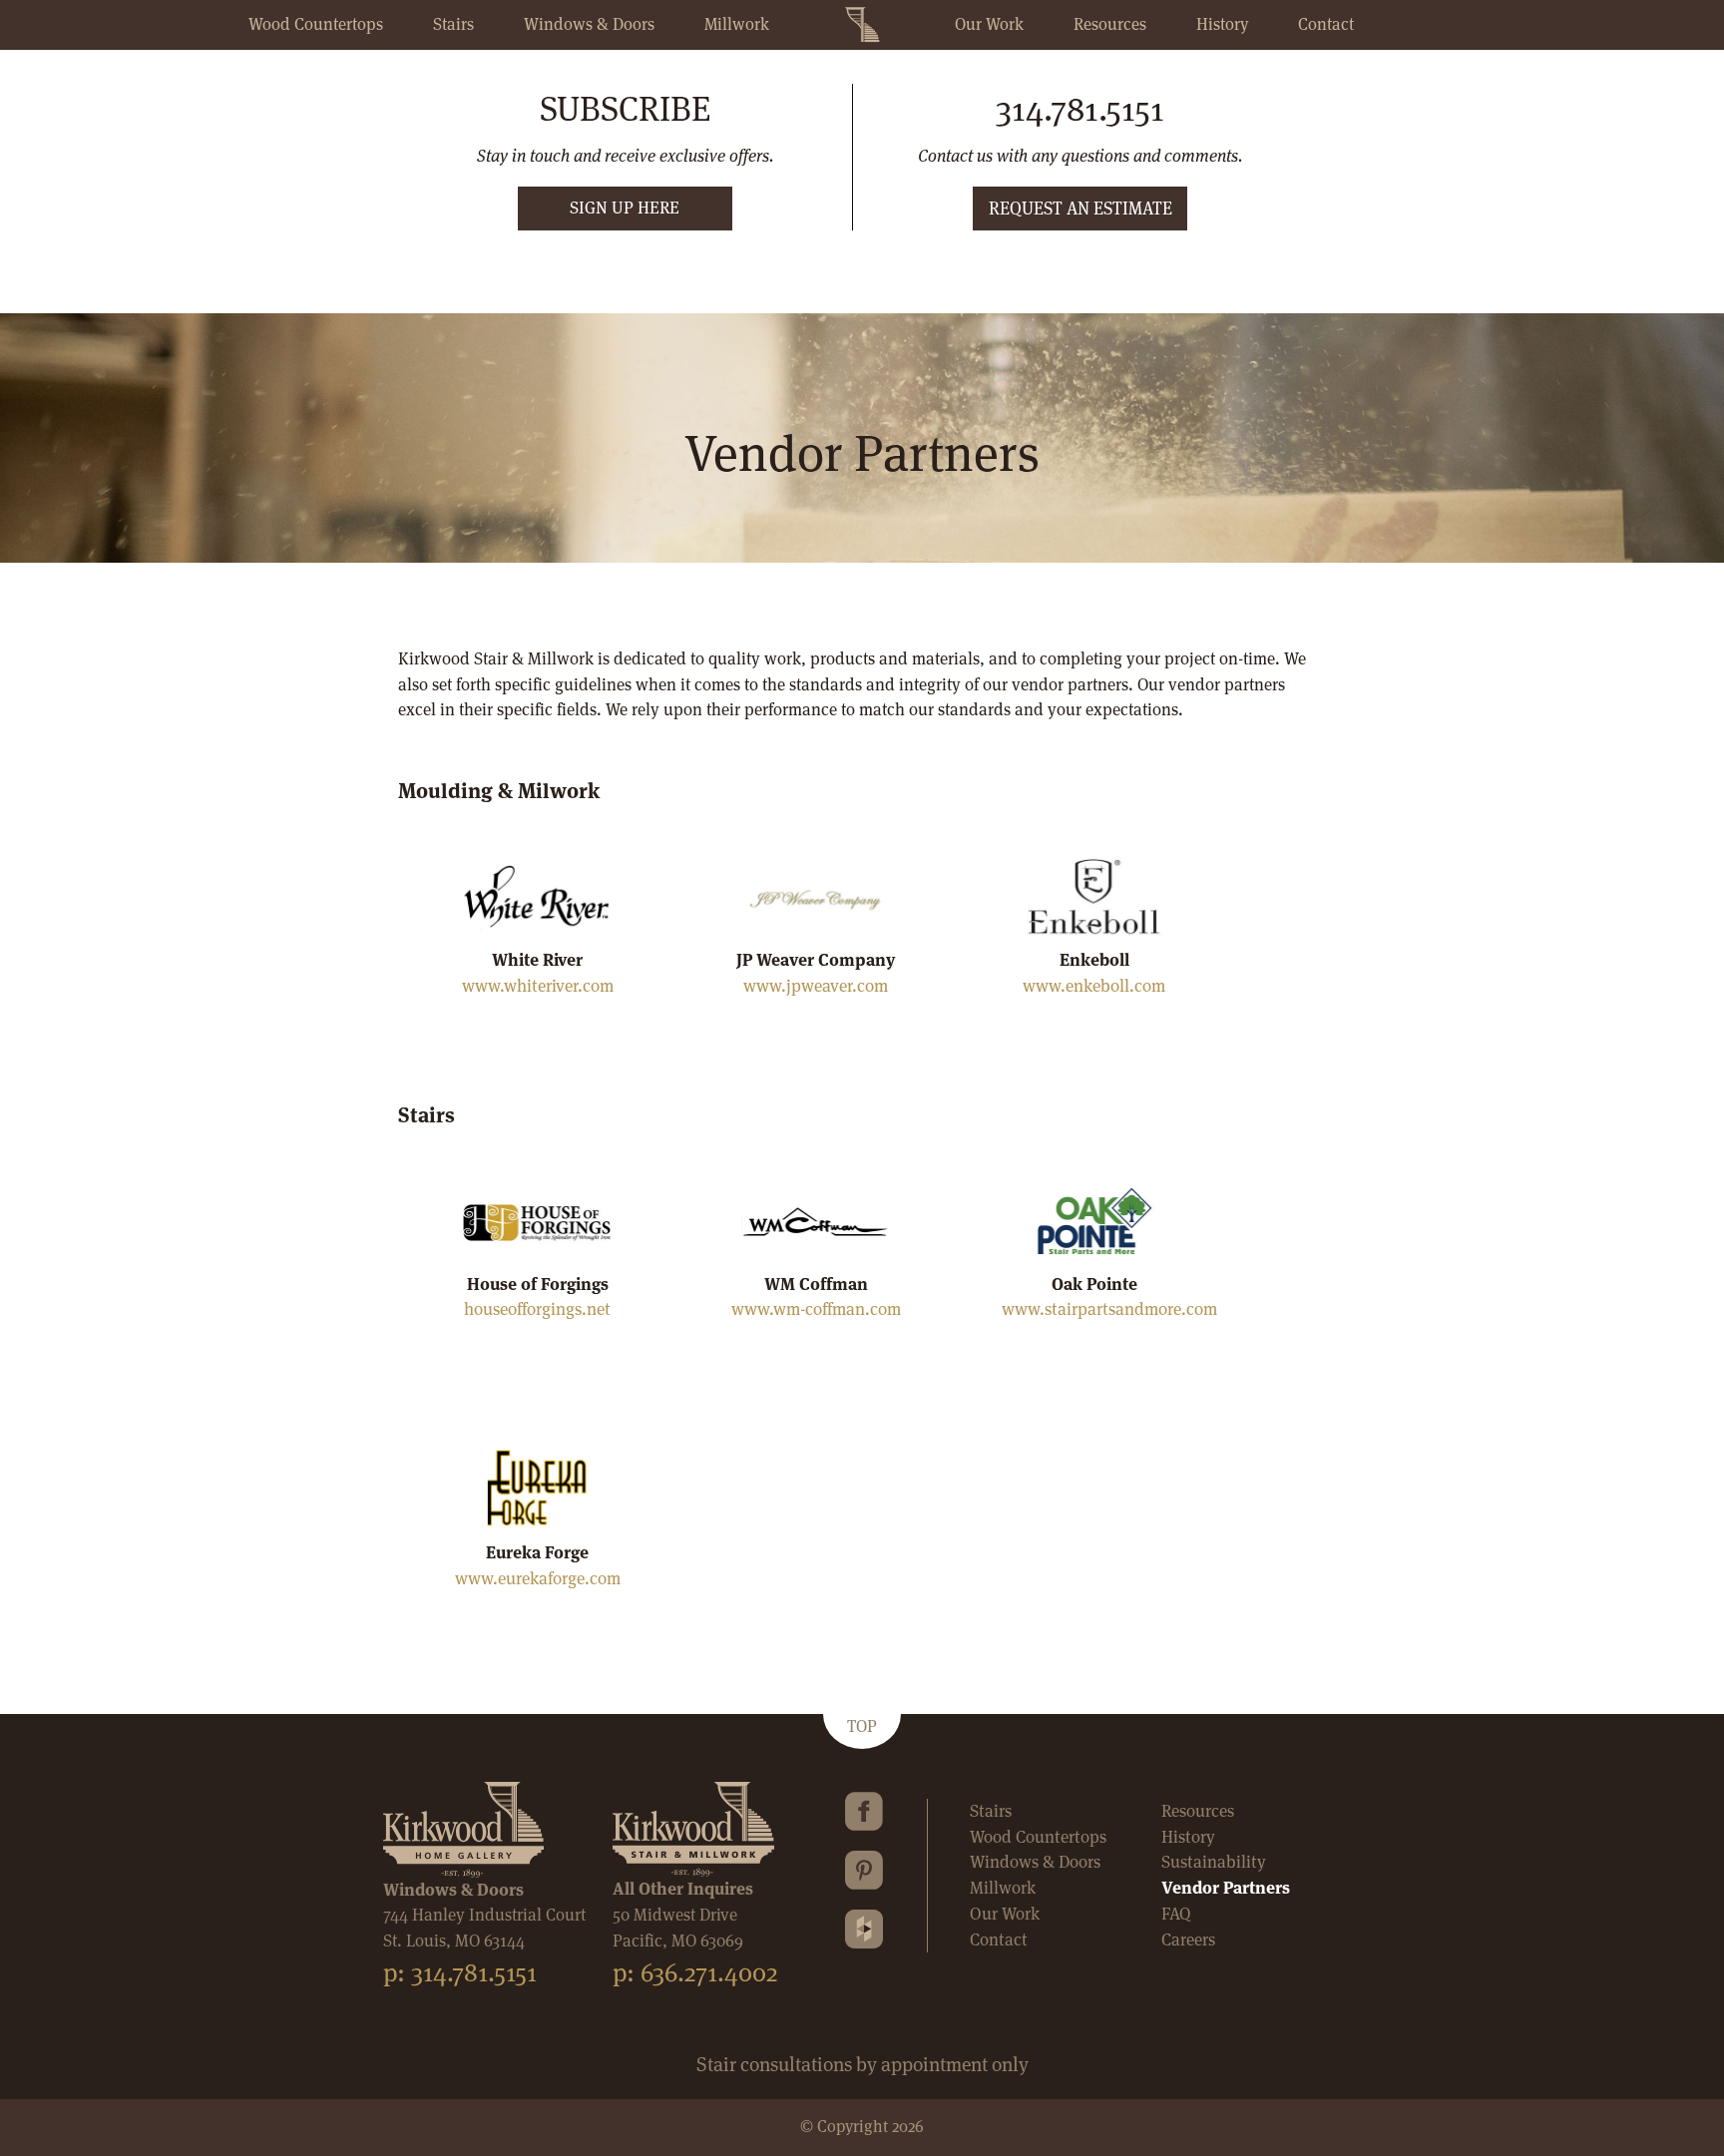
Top (862, 1726)
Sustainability (1214, 1862)
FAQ (1176, 1914)
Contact (1326, 24)
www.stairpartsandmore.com (1109, 1309)
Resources (1110, 24)
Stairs (453, 24)
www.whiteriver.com (538, 986)
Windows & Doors (589, 24)
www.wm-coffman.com (816, 1309)
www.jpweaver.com (816, 986)
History (1222, 24)
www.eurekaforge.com (538, 1578)
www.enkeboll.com (1094, 986)
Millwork (737, 24)
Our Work (989, 24)
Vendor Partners (1226, 1888)
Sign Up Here (625, 208)
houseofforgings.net (537, 1309)
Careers (1188, 1940)
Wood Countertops (316, 24)
